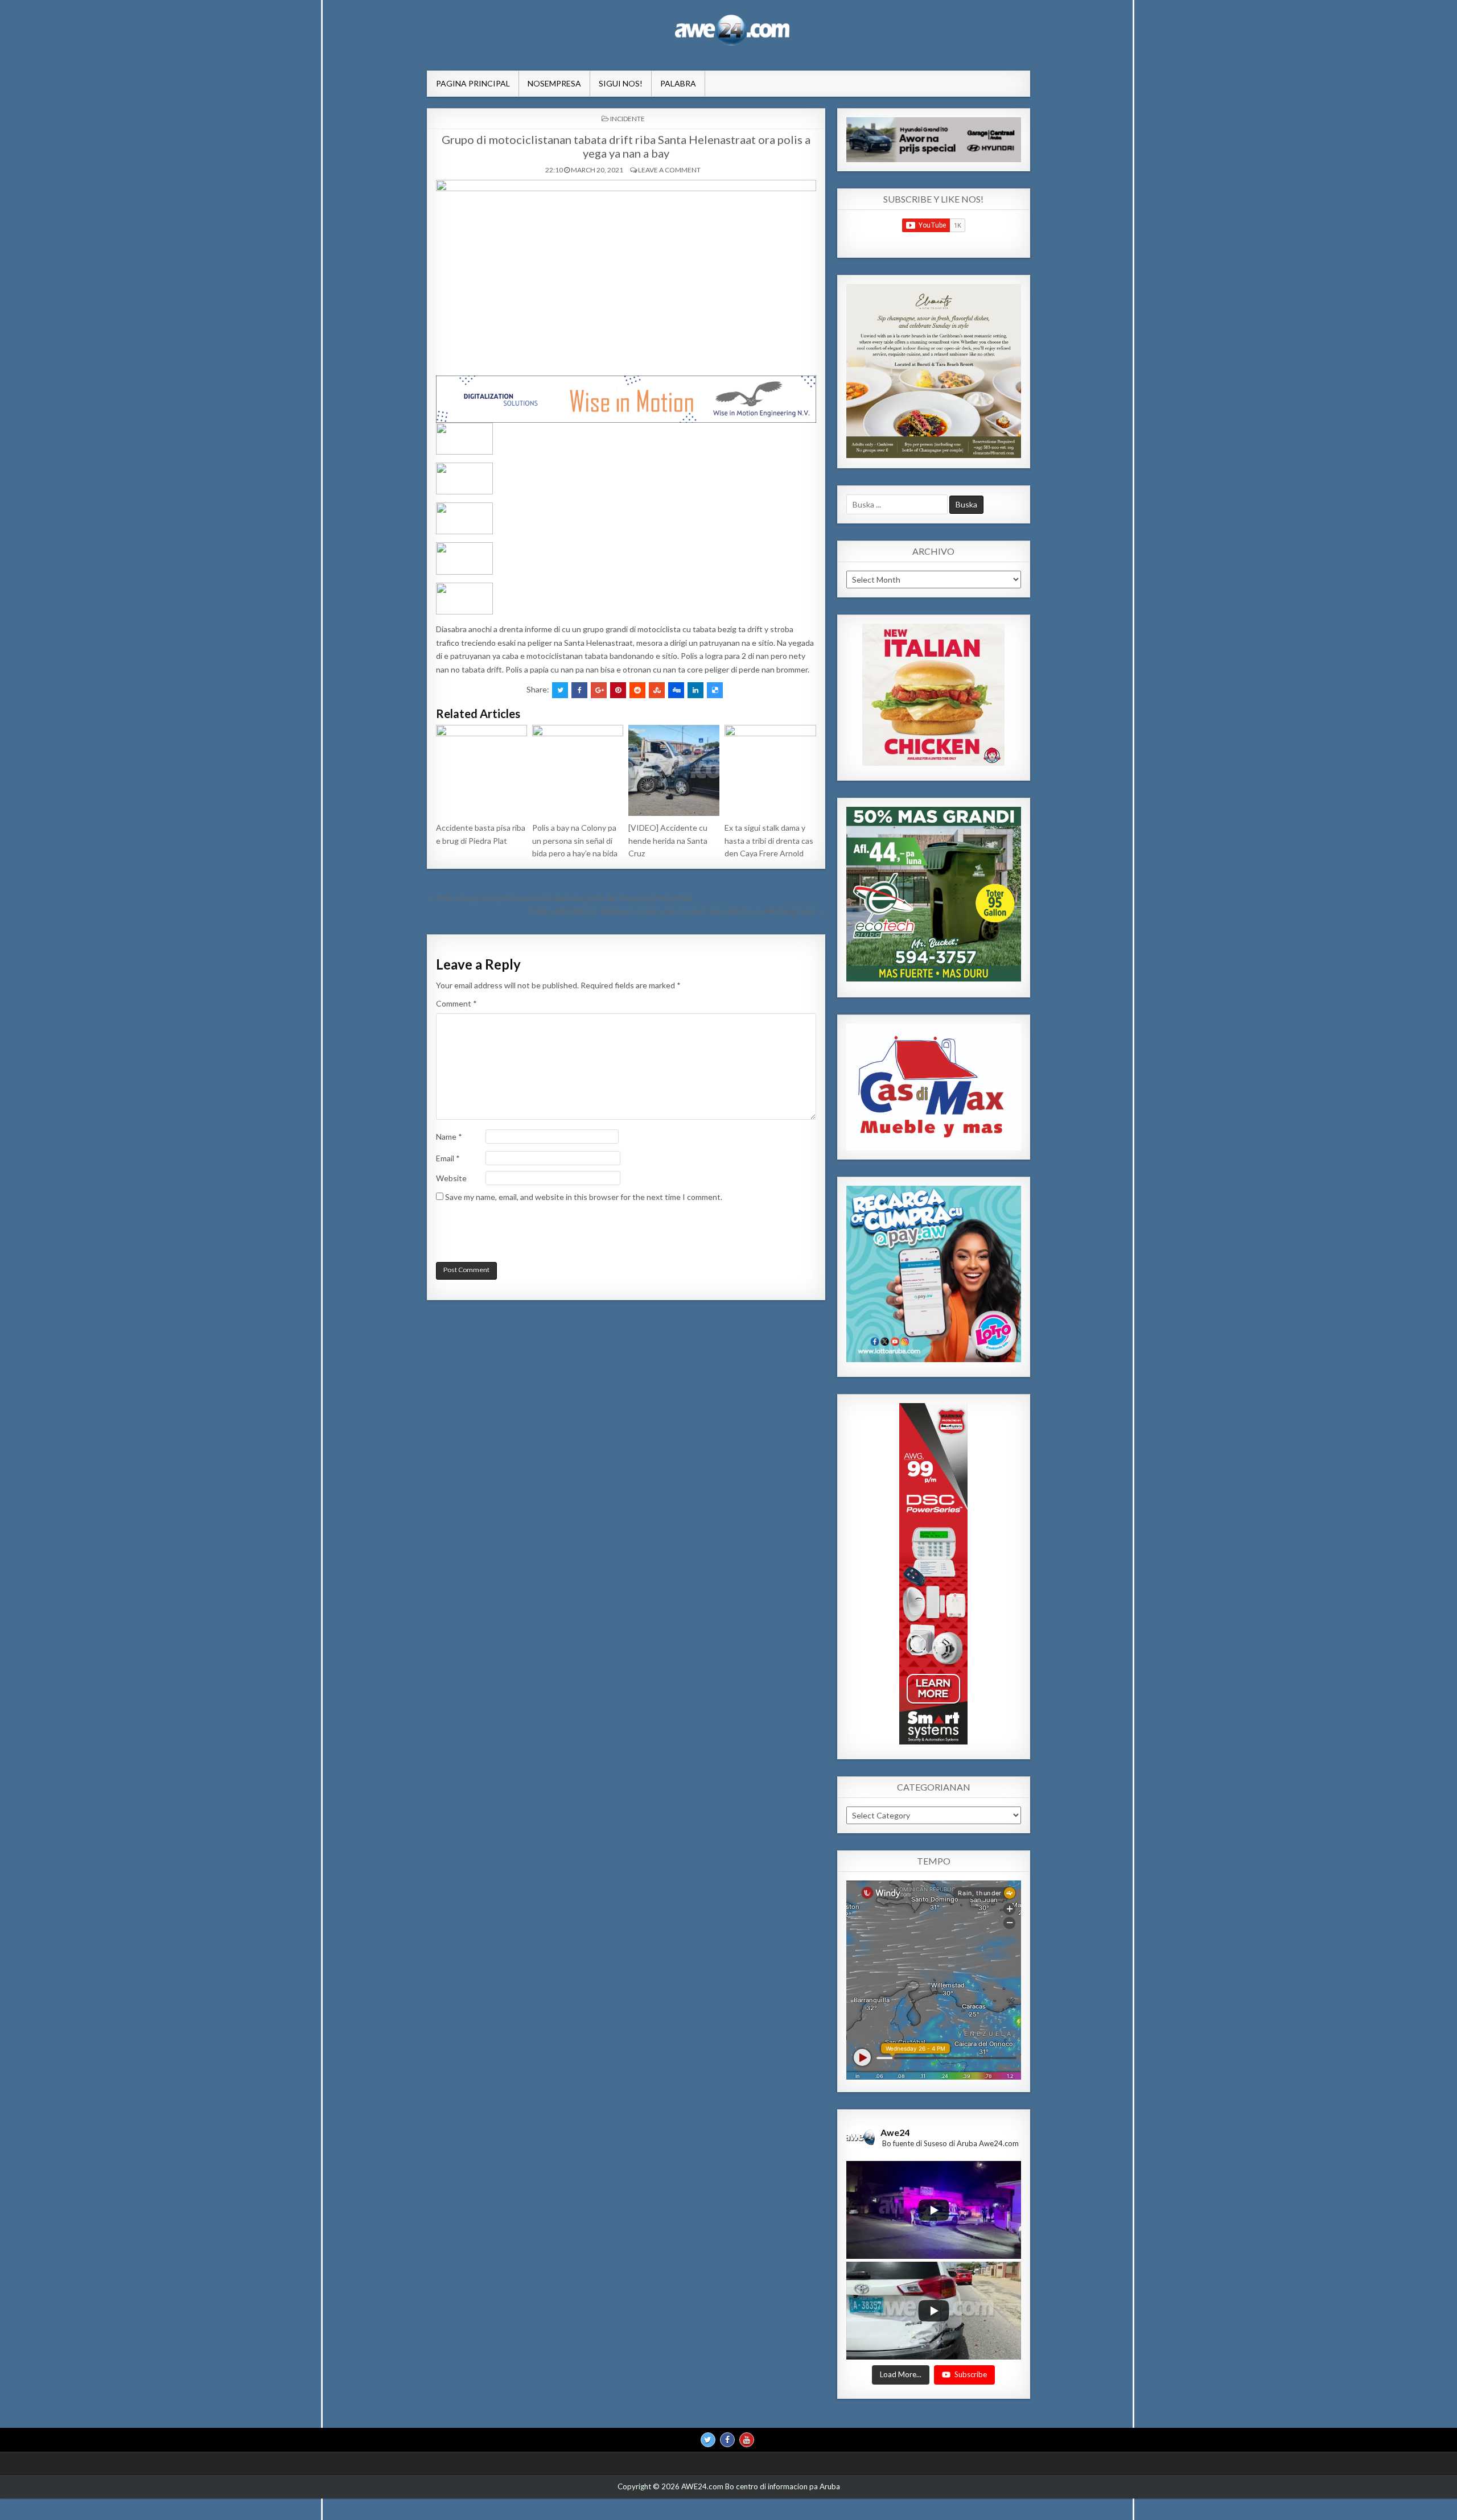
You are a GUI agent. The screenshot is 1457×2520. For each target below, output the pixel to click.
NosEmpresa (554, 83)
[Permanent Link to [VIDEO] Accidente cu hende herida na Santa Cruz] (674, 770)
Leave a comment (669, 170)
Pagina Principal (473, 83)
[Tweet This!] (560, 690)
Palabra (678, 83)
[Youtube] (747, 2440)
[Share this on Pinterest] (618, 690)
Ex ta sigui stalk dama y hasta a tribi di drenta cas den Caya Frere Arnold (769, 840)
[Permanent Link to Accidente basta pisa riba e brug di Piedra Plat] (481, 770)
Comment (456, 1003)
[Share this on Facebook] (579, 690)
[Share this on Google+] (599, 690)
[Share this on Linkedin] (695, 690)
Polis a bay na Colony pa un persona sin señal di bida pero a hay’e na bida (575, 840)
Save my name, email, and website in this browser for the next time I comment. (584, 1197)
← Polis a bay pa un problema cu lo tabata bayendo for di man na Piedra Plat (559, 898)
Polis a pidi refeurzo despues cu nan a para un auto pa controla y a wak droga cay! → (678, 911)
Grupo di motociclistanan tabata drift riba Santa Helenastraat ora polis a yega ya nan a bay (626, 146)
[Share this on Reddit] (637, 690)
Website (451, 1178)
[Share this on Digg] (676, 690)
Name (449, 1137)
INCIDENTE (627, 119)
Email (448, 1158)
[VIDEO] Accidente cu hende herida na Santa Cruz (668, 840)
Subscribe (971, 2375)
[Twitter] (708, 2440)
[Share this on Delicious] (715, 690)
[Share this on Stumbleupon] (657, 690)
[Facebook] (727, 2440)
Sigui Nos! (621, 83)
